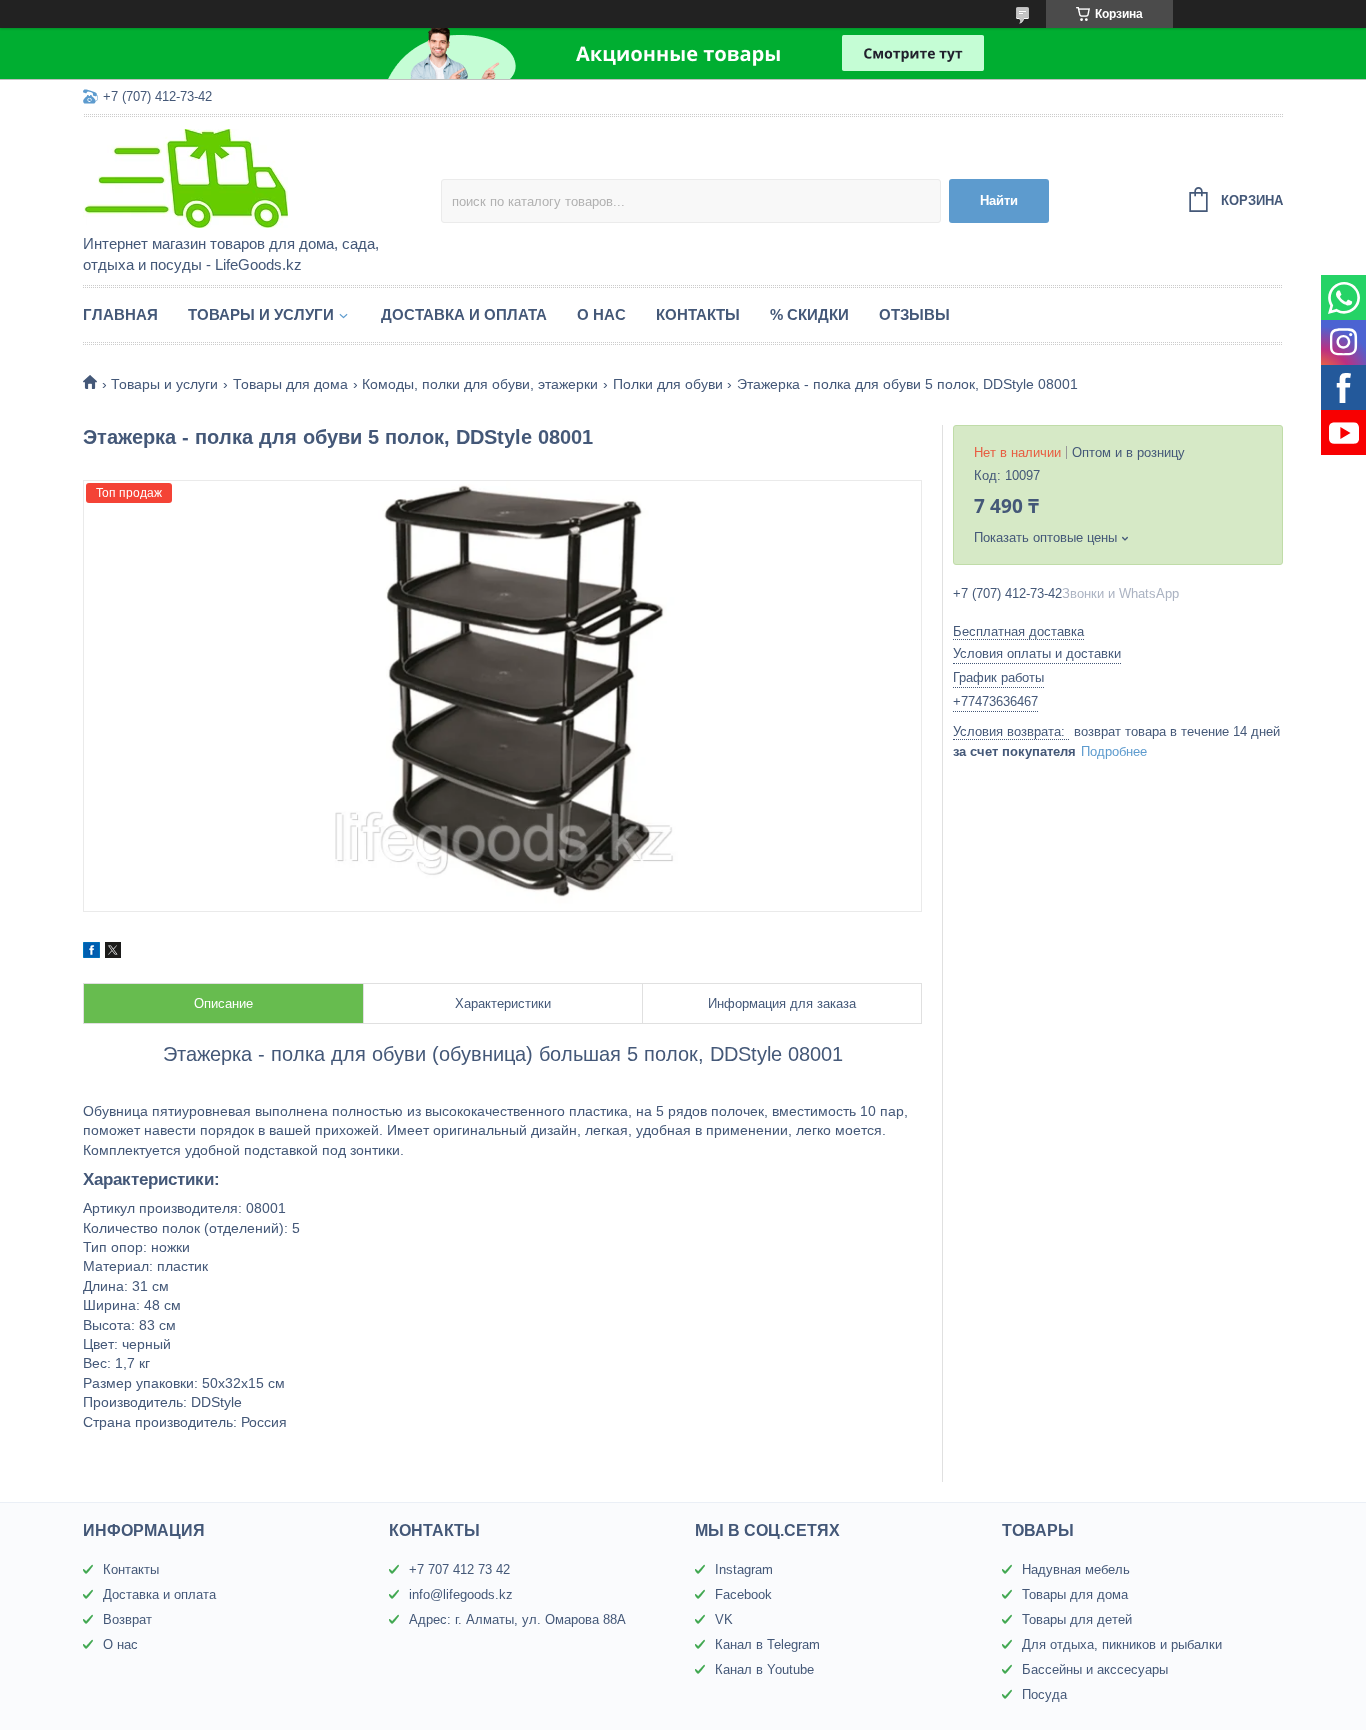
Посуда (1044, 1694)
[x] (113, 953)
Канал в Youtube (764, 1669)
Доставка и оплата (464, 314)
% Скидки (809, 314)
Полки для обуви (668, 384)
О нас (601, 314)
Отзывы (914, 314)
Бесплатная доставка (1018, 631)
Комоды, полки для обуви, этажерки (480, 384)
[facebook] (91, 953)
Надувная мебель (1076, 1569)
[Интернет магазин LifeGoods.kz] (258, 177)
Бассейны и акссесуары (1095, 1669)
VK (724, 1619)
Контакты (698, 314)
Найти (999, 200)
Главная (120, 314)
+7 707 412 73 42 (459, 1569)
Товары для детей (1077, 1619)
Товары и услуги (261, 314)
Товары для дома (290, 384)
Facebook (743, 1594)
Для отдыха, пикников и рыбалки (1122, 1644)
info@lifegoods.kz (461, 1594)
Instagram (744, 1569)
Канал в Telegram (767, 1644)
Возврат (127, 1619)
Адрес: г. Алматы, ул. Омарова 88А (517, 1619)
